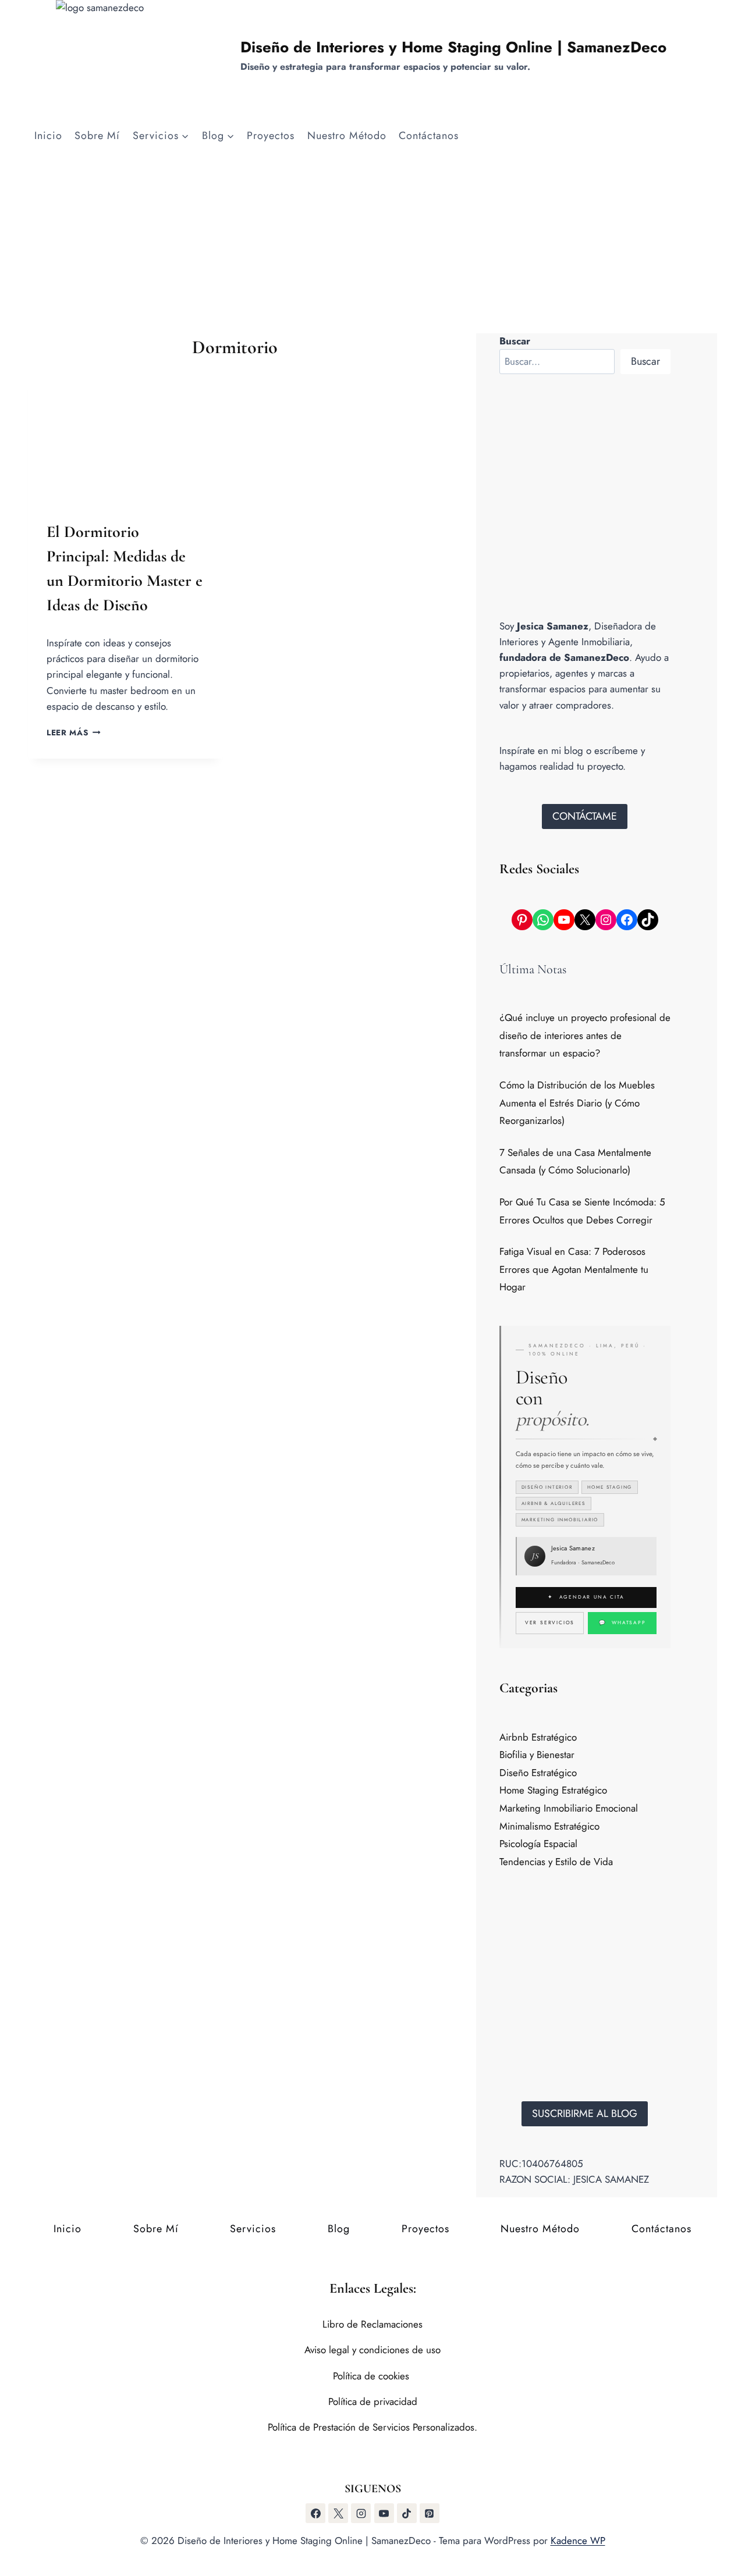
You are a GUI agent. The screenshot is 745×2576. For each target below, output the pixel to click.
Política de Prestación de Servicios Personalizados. (372, 2427)
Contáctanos (429, 136)
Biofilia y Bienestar (537, 1755)
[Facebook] (315, 2513)
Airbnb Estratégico (538, 1737)
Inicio (48, 136)
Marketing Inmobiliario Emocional (569, 1808)
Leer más (74, 732)
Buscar (645, 361)
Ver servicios (550, 1623)
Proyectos (271, 136)
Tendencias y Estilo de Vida (556, 1862)
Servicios (253, 2229)
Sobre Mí (97, 136)
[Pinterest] (430, 2513)
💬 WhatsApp (622, 1623)
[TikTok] (407, 2513)
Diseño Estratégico (538, 1773)
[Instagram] (361, 2513)
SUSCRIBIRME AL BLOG (585, 2114)
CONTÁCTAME (585, 816)
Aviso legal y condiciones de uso (372, 2350)
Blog (339, 2229)
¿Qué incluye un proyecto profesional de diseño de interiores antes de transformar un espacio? (585, 1035)
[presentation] (125, 436)
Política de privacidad (373, 2401)
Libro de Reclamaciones (372, 2324)
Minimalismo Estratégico (549, 1826)
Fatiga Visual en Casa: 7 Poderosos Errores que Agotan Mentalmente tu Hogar (574, 1269)
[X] (338, 2513)
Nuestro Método (347, 136)
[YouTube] (384, 2513)
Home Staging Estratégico (553, 1790)
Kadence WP (578, 2541)
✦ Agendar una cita (586, 1597)
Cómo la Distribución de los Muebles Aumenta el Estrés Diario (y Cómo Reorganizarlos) (577, 1103)
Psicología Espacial (538, 1844)
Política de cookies (372, 2376)
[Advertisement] (372, 246)
